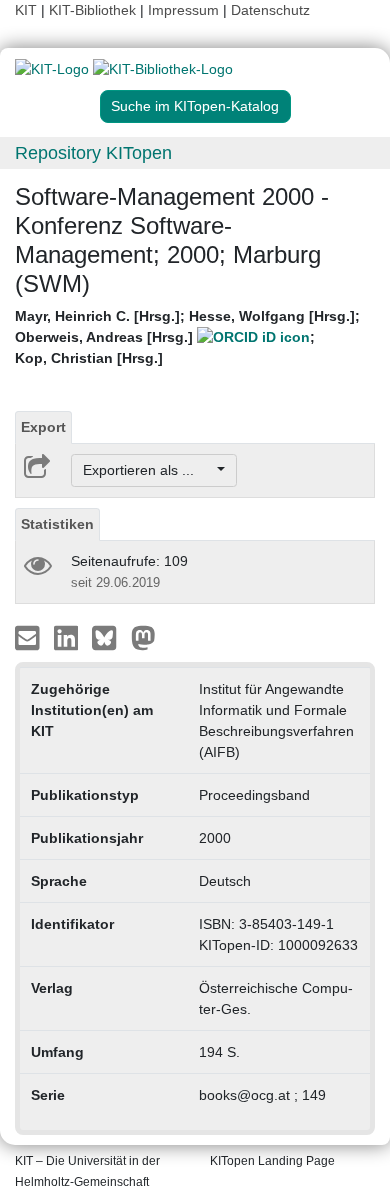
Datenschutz (270, 10)
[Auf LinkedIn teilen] (68, 637)
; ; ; (187, 337)
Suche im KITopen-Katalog (195, 106)
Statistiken (57, 524)
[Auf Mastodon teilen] (143, 637)
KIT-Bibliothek (94, 10)
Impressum (183, 10)
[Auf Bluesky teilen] (109, 637)
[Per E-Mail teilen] (29, 637)
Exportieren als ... (148, 470)
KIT (26, 10)
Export (43, 427)
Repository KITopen (93, 153)
